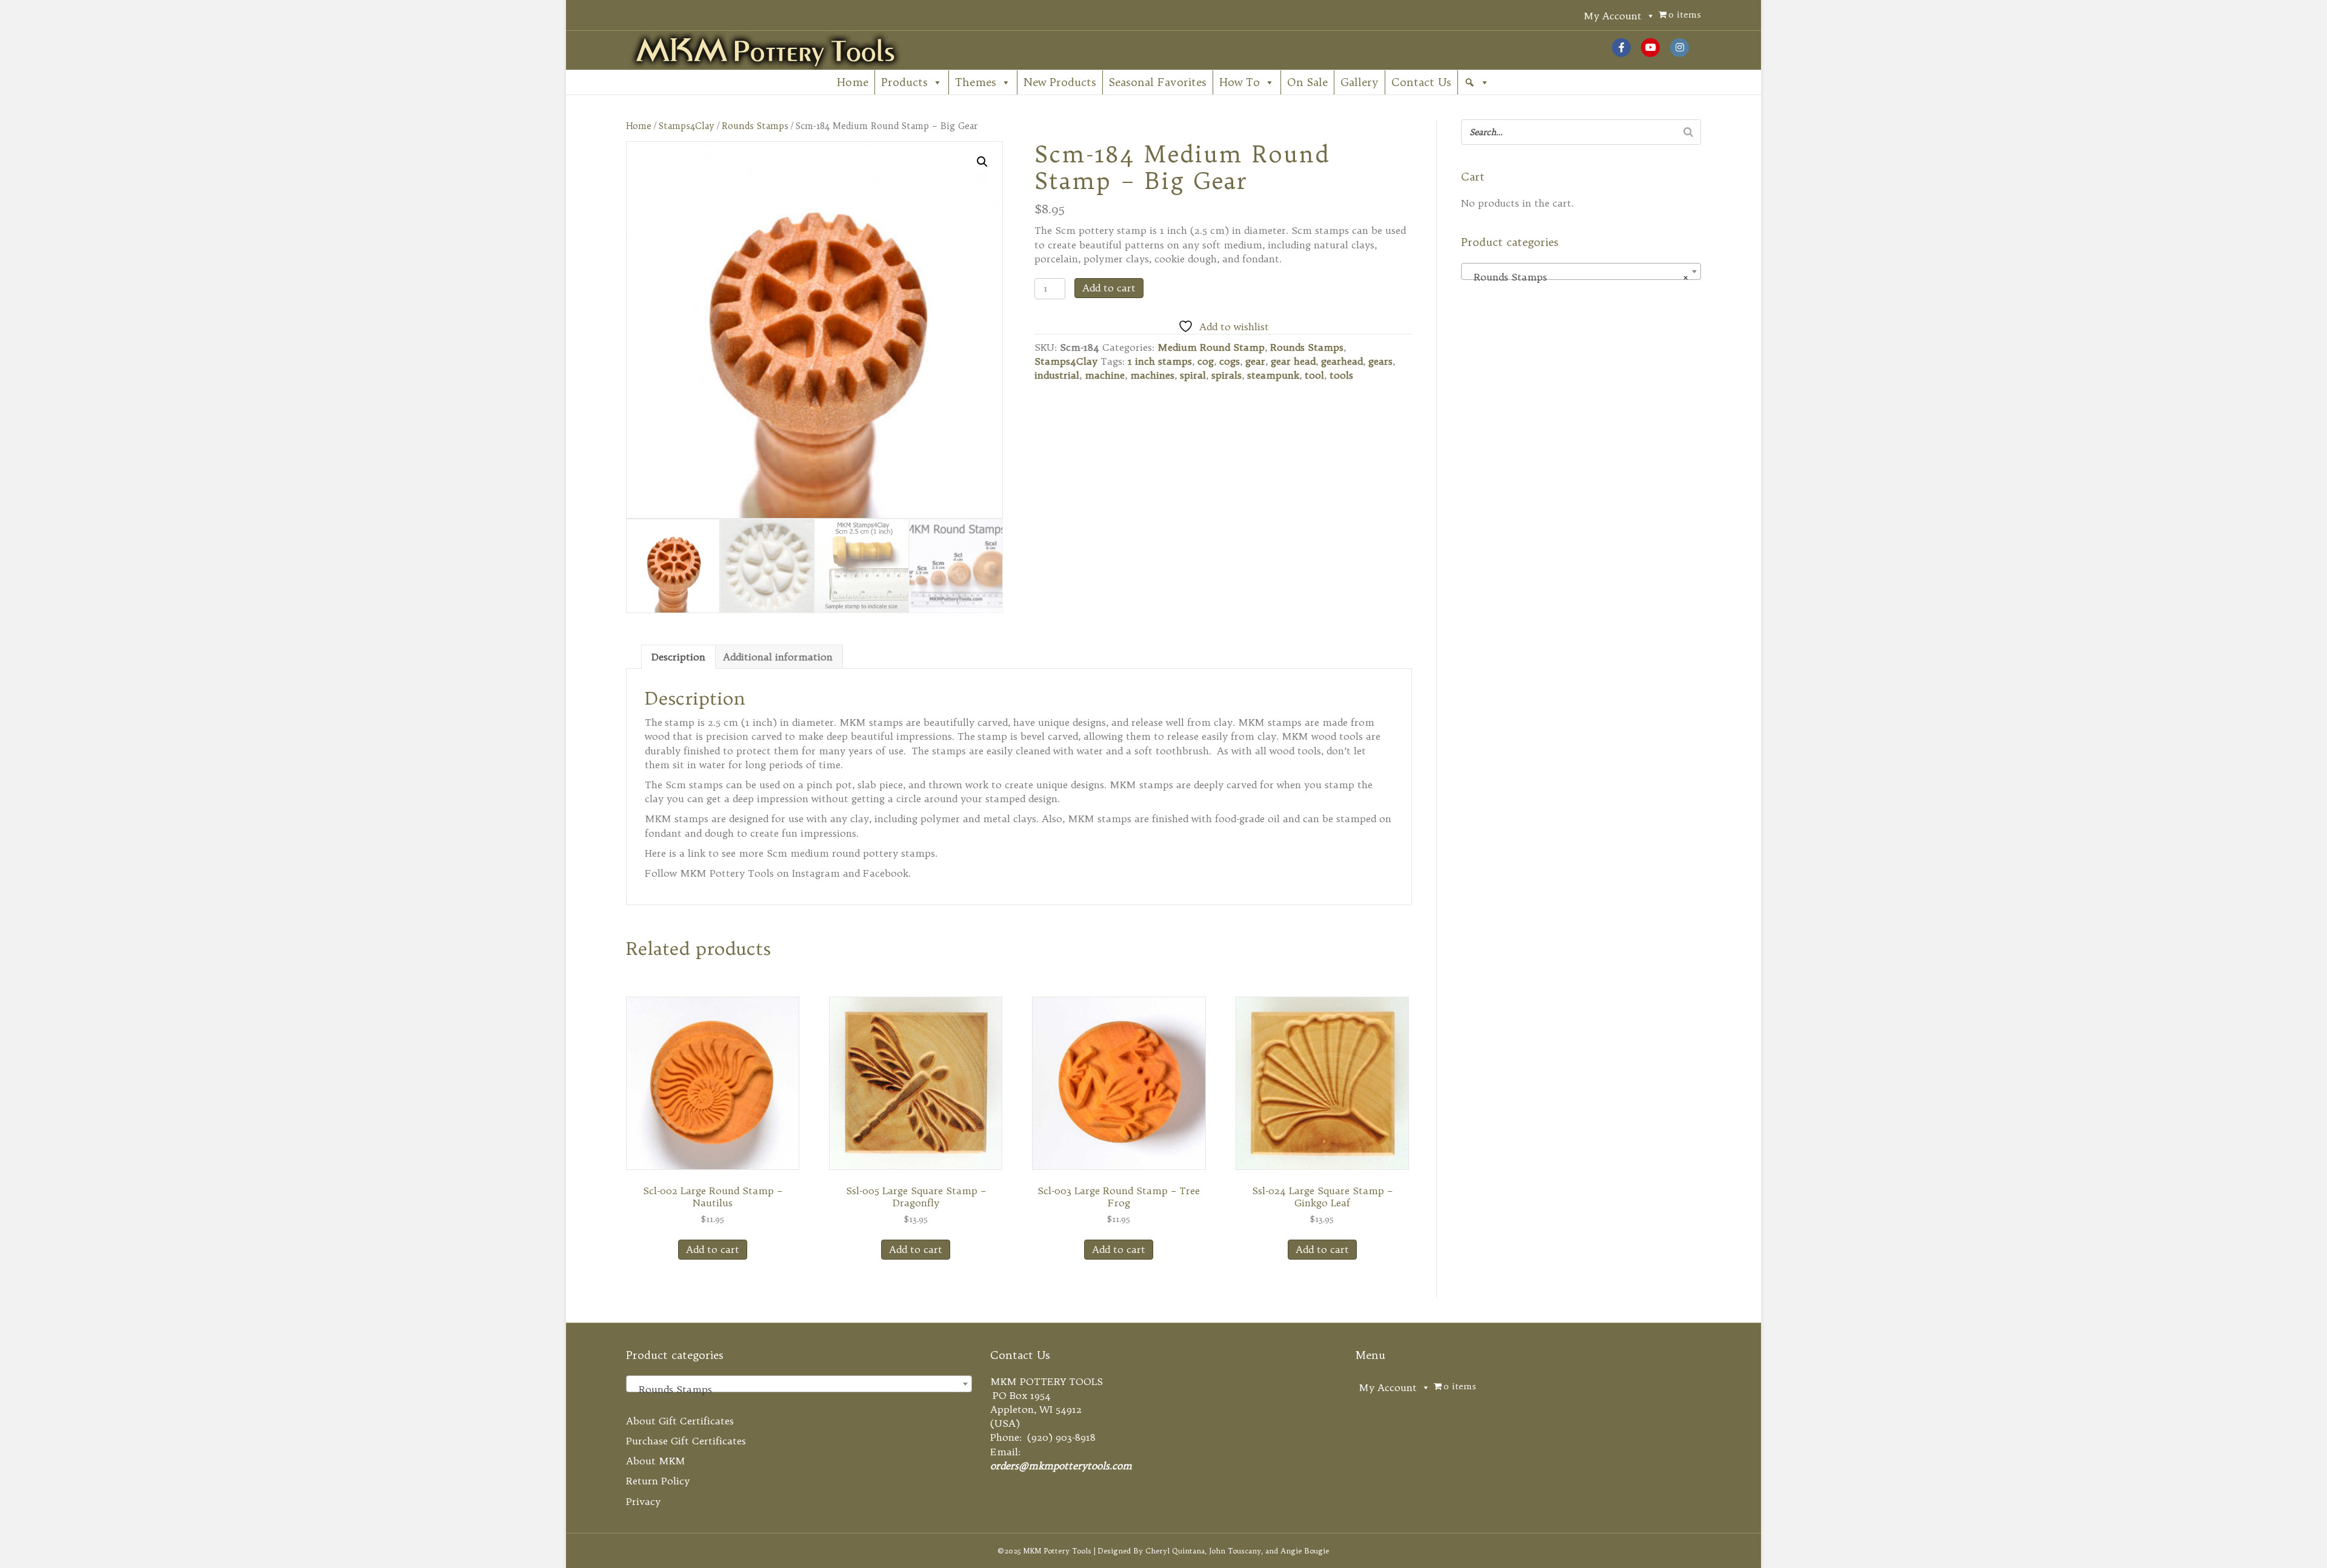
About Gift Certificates (680, 1421)
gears (1380, 361)
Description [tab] (678, 657)
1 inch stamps (1160, 361)
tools (1341, 375)
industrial (1057, 375)
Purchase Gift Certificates (686, 1441)
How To (1240, 82)
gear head (1293, 361)
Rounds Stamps (755, 126)
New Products (1060, 82)
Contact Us (1421, 82)
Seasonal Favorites (1158, 82)
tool (1314, 375)
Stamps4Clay (687, 126)
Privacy (643, 1501)
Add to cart (1109, 288)
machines (1152, 375)
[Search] (1688, 132)
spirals (1227, 375)
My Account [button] (1613, 16)
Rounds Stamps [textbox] (1577, 277)
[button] (1477, 82)
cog (1206, 361)
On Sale (1307, 82)
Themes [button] (976, 82)
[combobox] (1581, 271)
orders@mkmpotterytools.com (1061, 1466)
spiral (1193, 375)
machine (1105, 375)
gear (1255, 361)
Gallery (1360, 82)
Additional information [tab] (778, 657)
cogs (1230, 361)
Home (853, 82)
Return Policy (658, 1481)
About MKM (656, 1461)
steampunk (1273, 375)
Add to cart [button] (713, 1249)
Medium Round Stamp (1211, 347)
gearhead (1342, 361)
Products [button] (904, 82)
